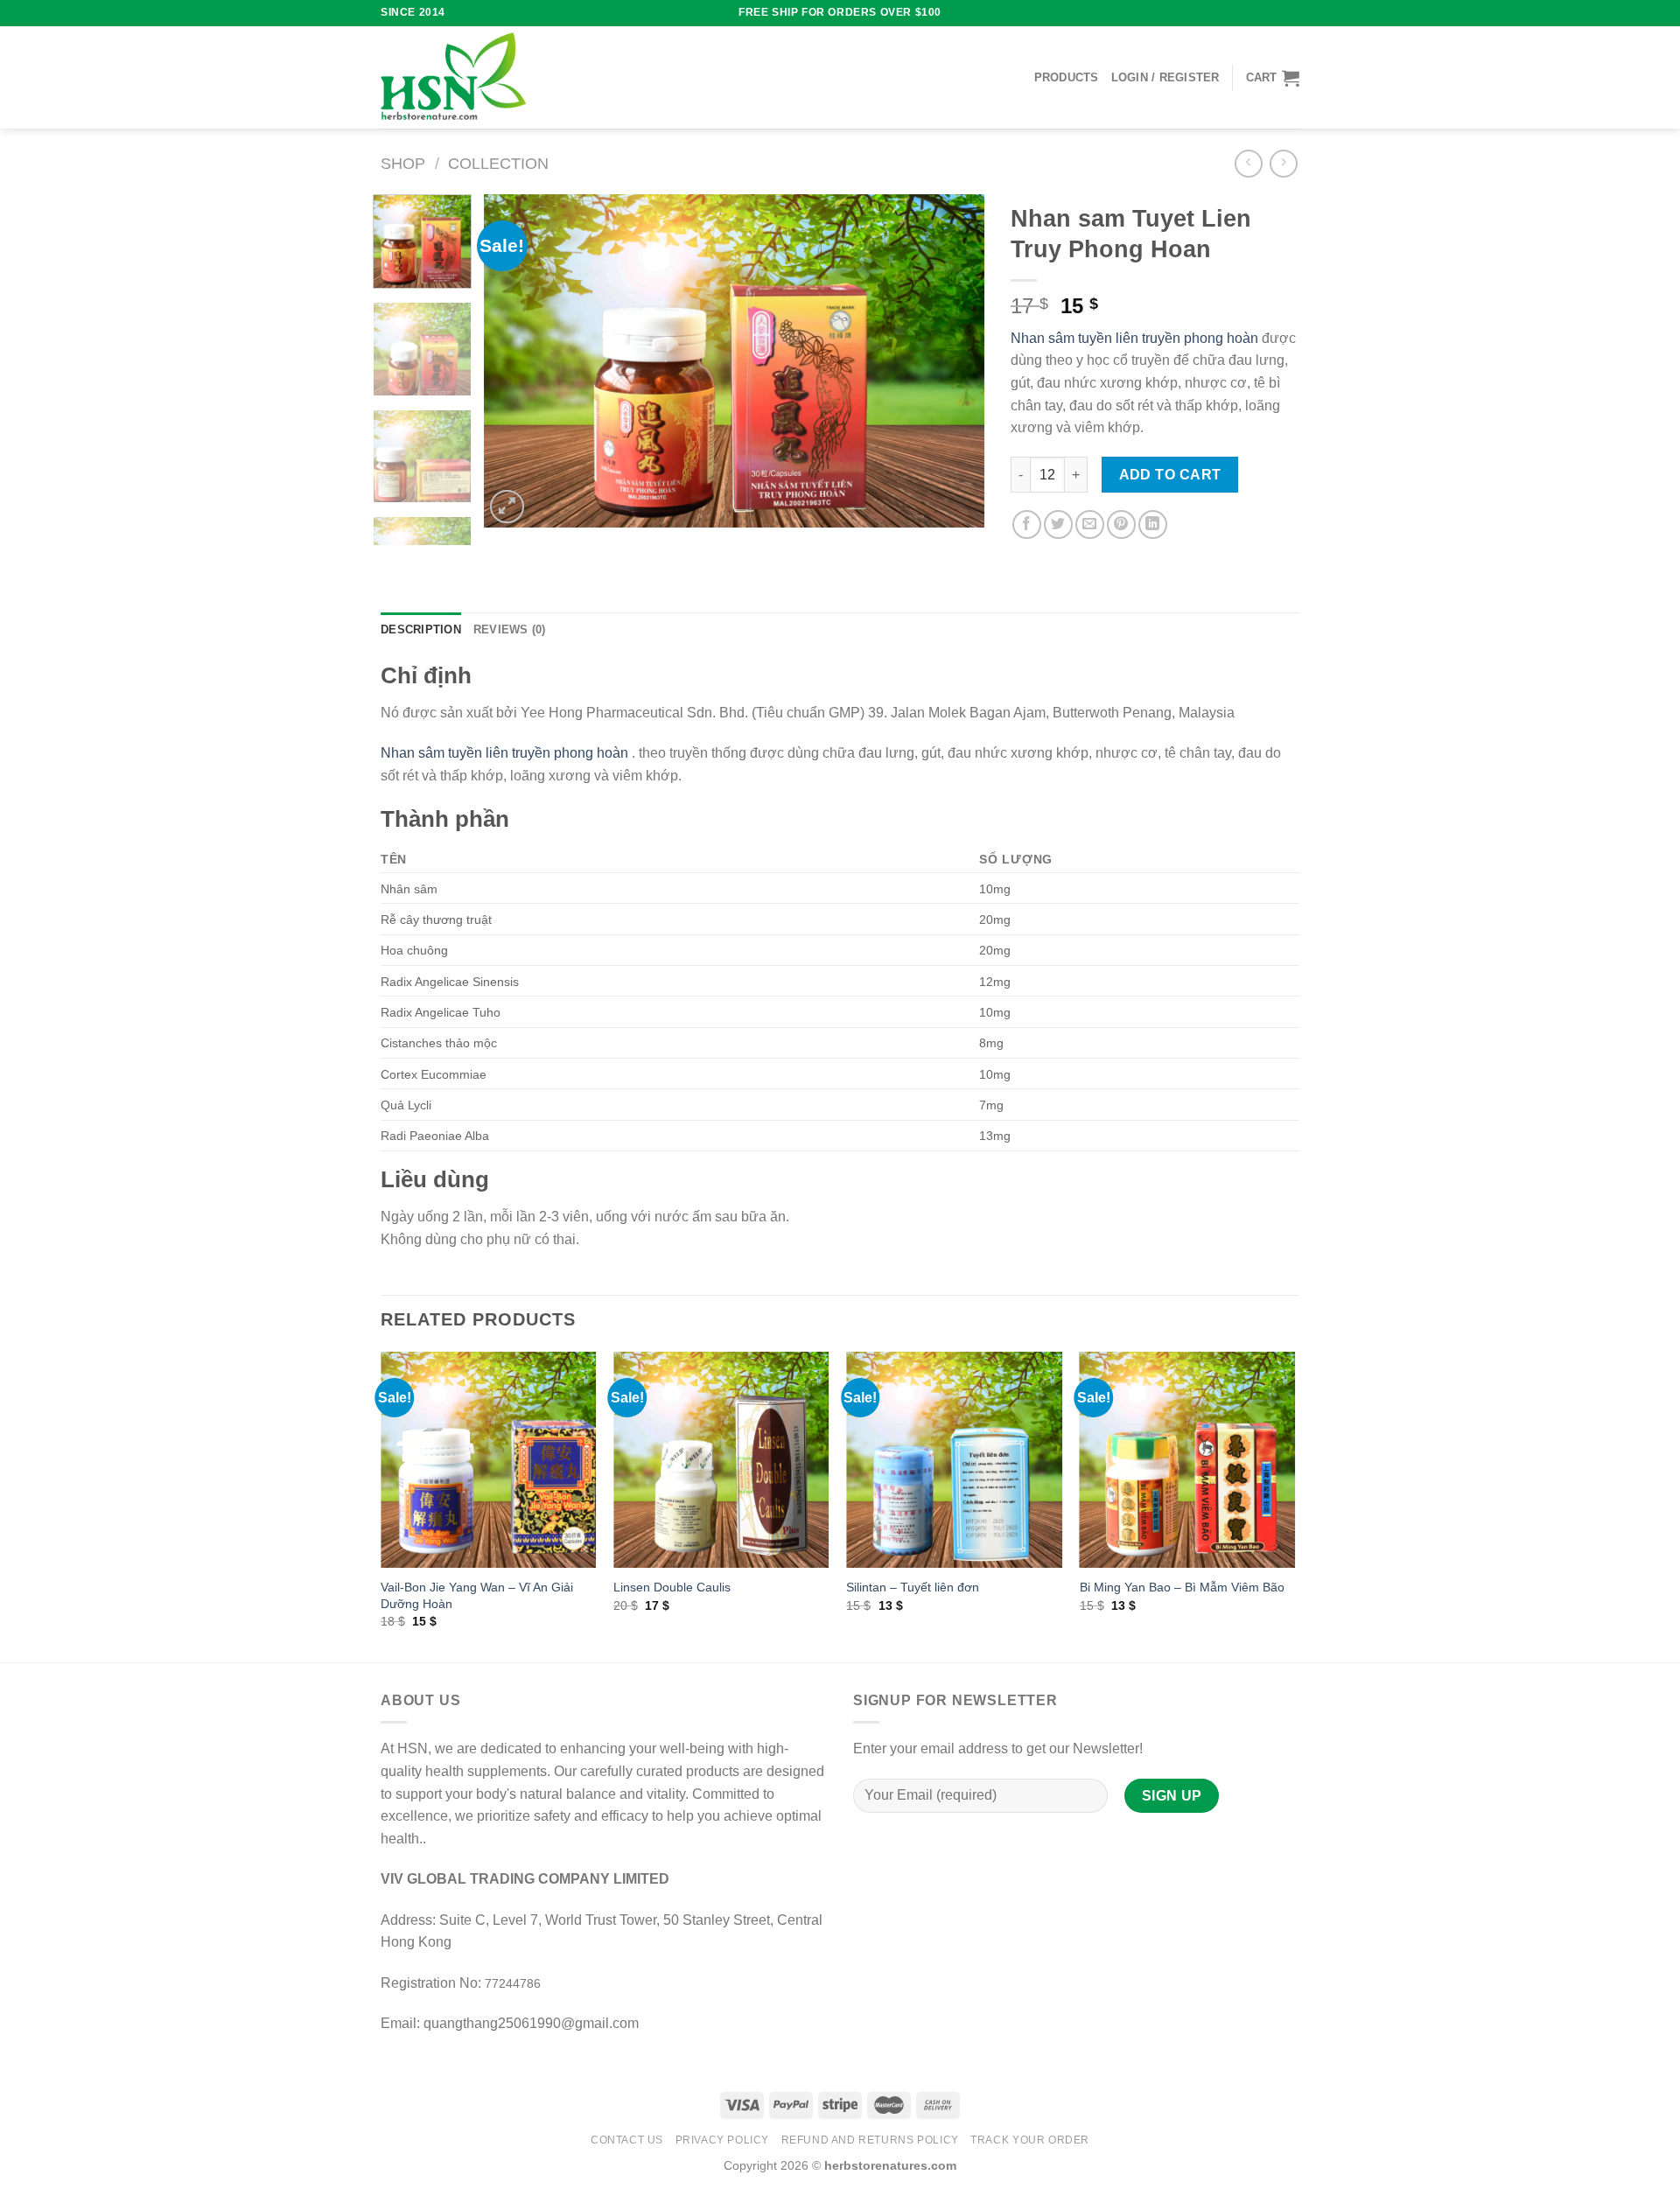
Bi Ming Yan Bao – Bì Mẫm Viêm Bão (1182, 1587)
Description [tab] (421, 629)
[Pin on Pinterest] (1121, 525)
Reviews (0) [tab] (510, 629)
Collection (498, 163)
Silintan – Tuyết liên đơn (913, 1587)
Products (1067, 77)
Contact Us (627, 2140)
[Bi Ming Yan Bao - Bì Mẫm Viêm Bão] (1188, 1460)
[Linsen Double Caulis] (721, 1460)
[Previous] (516, 361)
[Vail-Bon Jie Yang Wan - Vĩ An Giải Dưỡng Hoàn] (489, 1460)
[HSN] (453, 77)
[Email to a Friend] (1090, 525)
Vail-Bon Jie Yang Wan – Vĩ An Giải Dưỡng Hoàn (477, 1595)
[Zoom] (507, 507)
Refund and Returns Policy (870, 2140)
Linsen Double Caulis (672, 1587)
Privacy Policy (723, 2140)
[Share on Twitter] (1058, 525)
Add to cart (1170, 475)
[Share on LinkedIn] (1153, 525)
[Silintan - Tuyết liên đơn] (954, 1460)
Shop (403, 163)
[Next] (953, 361)
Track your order (1030, 2140)
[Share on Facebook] (1027, 525)
